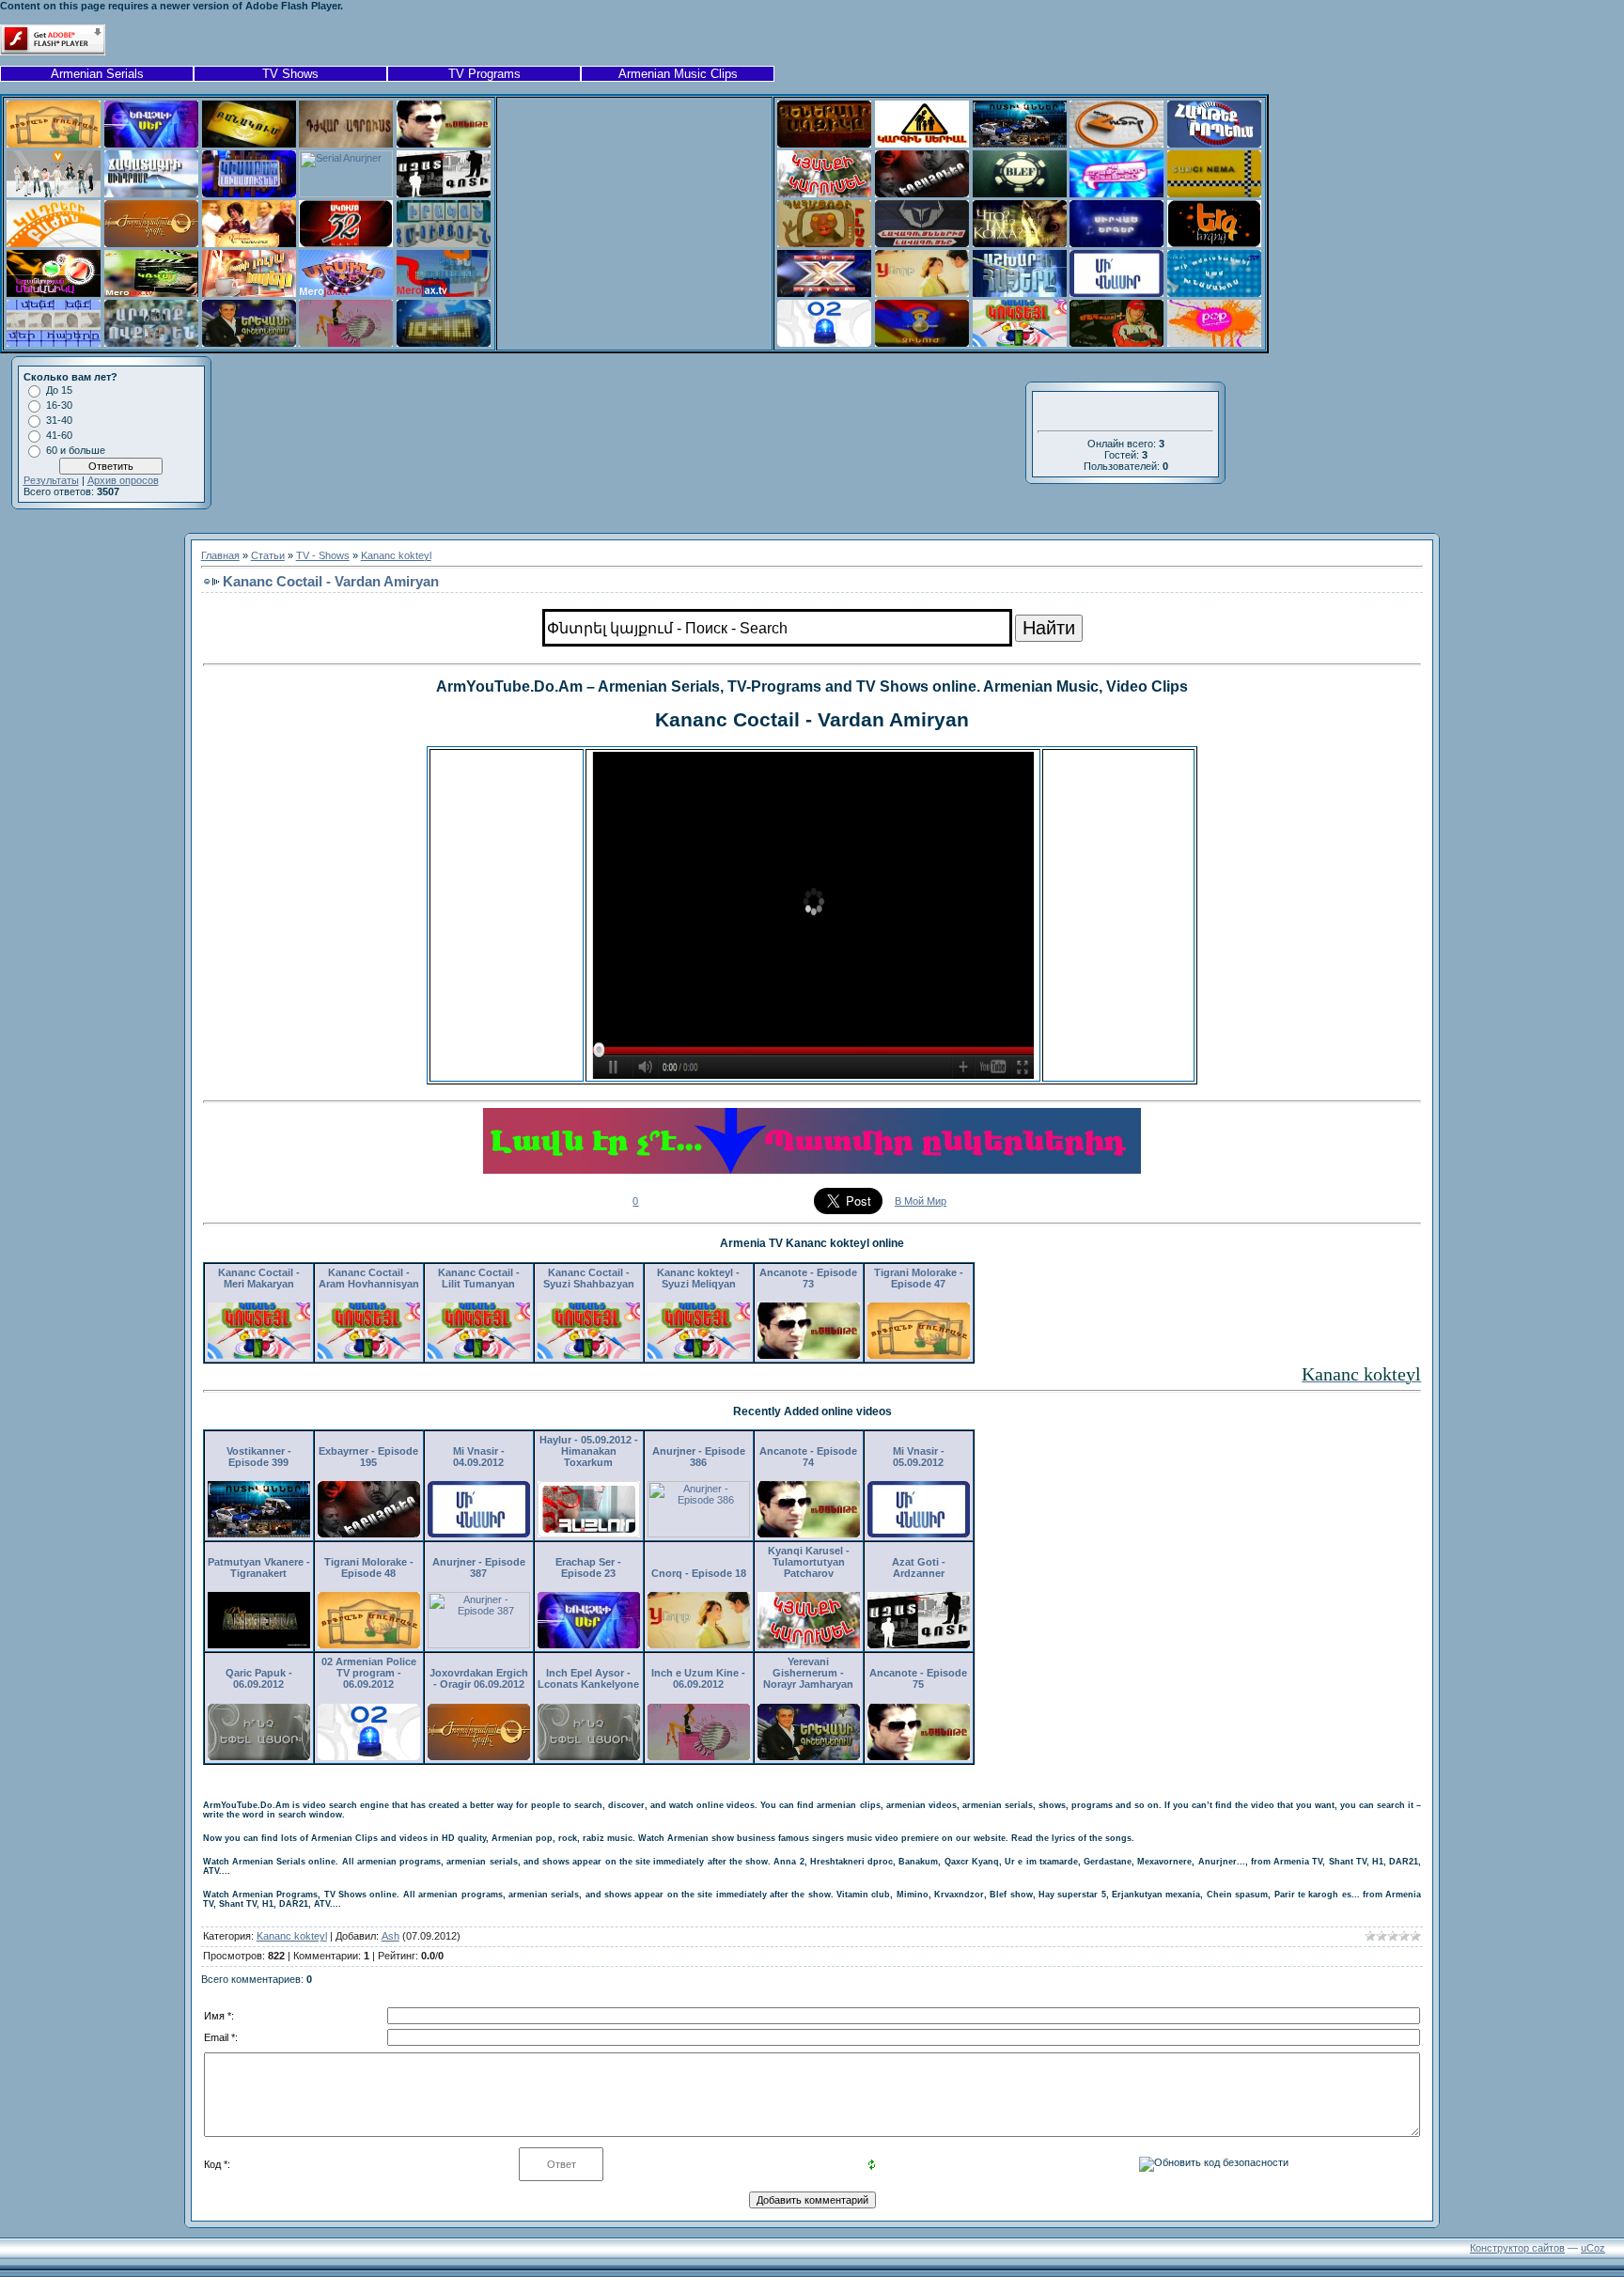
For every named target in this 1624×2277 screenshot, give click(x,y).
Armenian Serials (97, 74)
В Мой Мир (921, 1201)
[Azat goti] (444, 194)
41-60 (59, 435)
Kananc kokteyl (396, 555)
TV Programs (484, 74)
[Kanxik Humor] (1116, 144)
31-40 (59, 420)
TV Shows (290, 74)
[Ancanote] (444, 144)
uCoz (1593, 2248)
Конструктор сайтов (1517, 2248)
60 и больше (76, 450)
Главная (220, 555)
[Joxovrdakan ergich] (151, 243)
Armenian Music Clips (678, 74)
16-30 (59, 405)
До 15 (59, 390)
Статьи (268, 555)
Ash (390, 1936)
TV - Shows (323, 555)
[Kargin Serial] (922, 144)
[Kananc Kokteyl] (1020, 343)
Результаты (51, 480)
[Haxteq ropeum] (1214, 144)
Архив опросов (123, 480)
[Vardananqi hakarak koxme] (249, 243)
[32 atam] (346, 243)
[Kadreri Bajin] (54, 243)
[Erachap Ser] (151, 144)
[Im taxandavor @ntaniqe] (1116, 194)
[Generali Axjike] (824, 144)
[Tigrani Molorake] (54, 144)
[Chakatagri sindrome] (151, 194)
